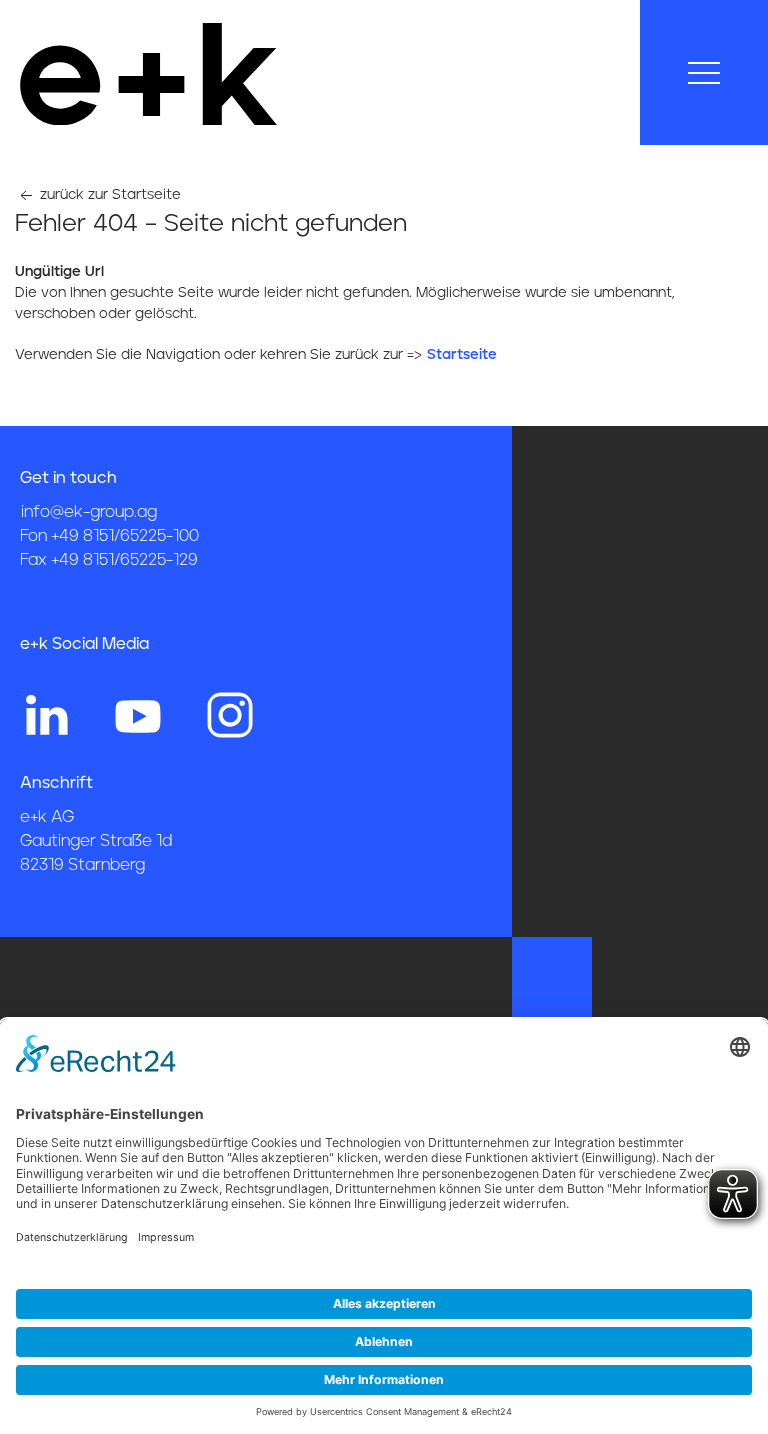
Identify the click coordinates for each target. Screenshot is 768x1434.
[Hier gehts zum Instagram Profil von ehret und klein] (230, 713)
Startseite (462, 355)
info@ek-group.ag (89, 512)
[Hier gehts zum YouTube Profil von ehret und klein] (138, 713)
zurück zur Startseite (108, 195)
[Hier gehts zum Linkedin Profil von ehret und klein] (46, 713)
